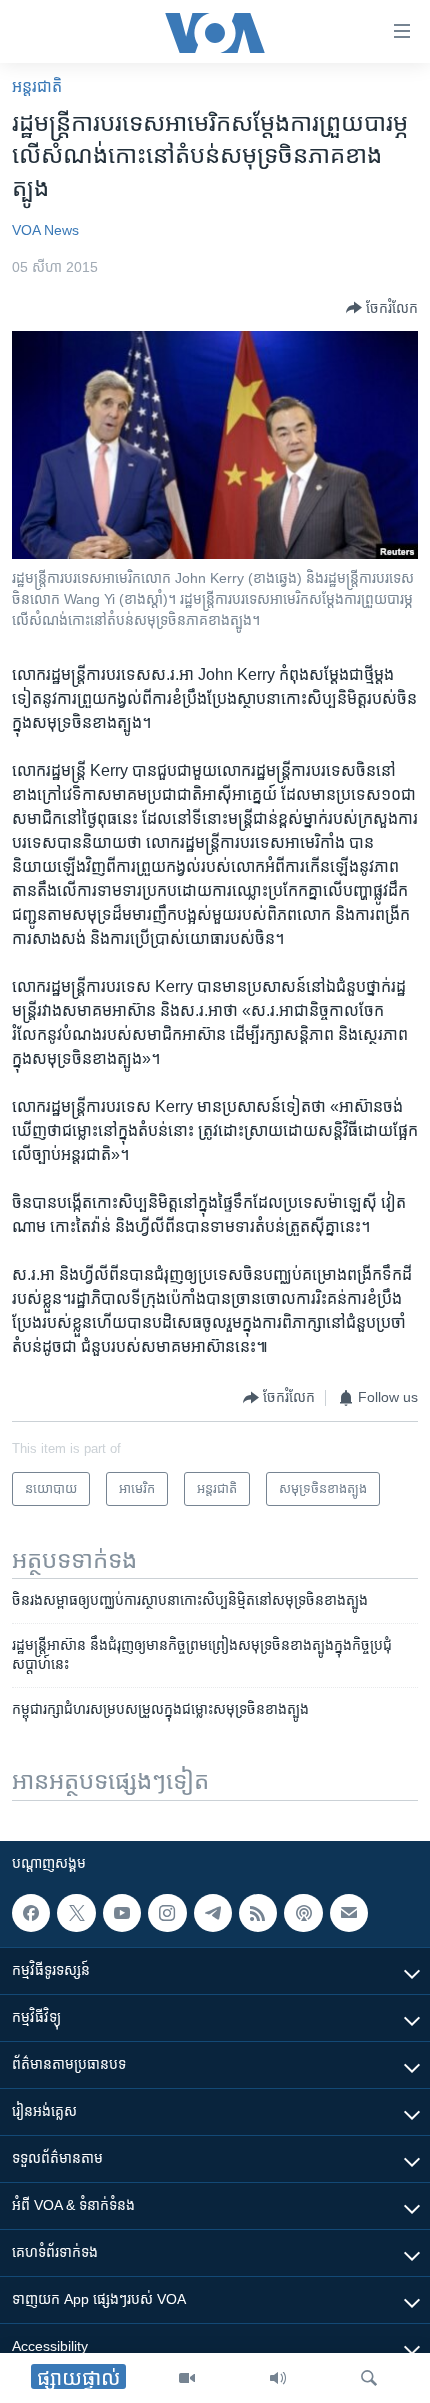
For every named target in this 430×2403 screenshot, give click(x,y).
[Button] (382, 308)
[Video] (187, 2378)
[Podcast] (303, 1913)
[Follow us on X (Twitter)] (76, 1913)
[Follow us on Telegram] (213, 1913)
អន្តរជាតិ (37, 86)
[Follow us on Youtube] (122, 1913)
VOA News (45, 230)
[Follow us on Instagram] (167, 1913)
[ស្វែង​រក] (369, 2378)
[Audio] (278, 2378)
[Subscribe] (349, 1913)
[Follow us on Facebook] (31, 1913)
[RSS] (258, 1913)
